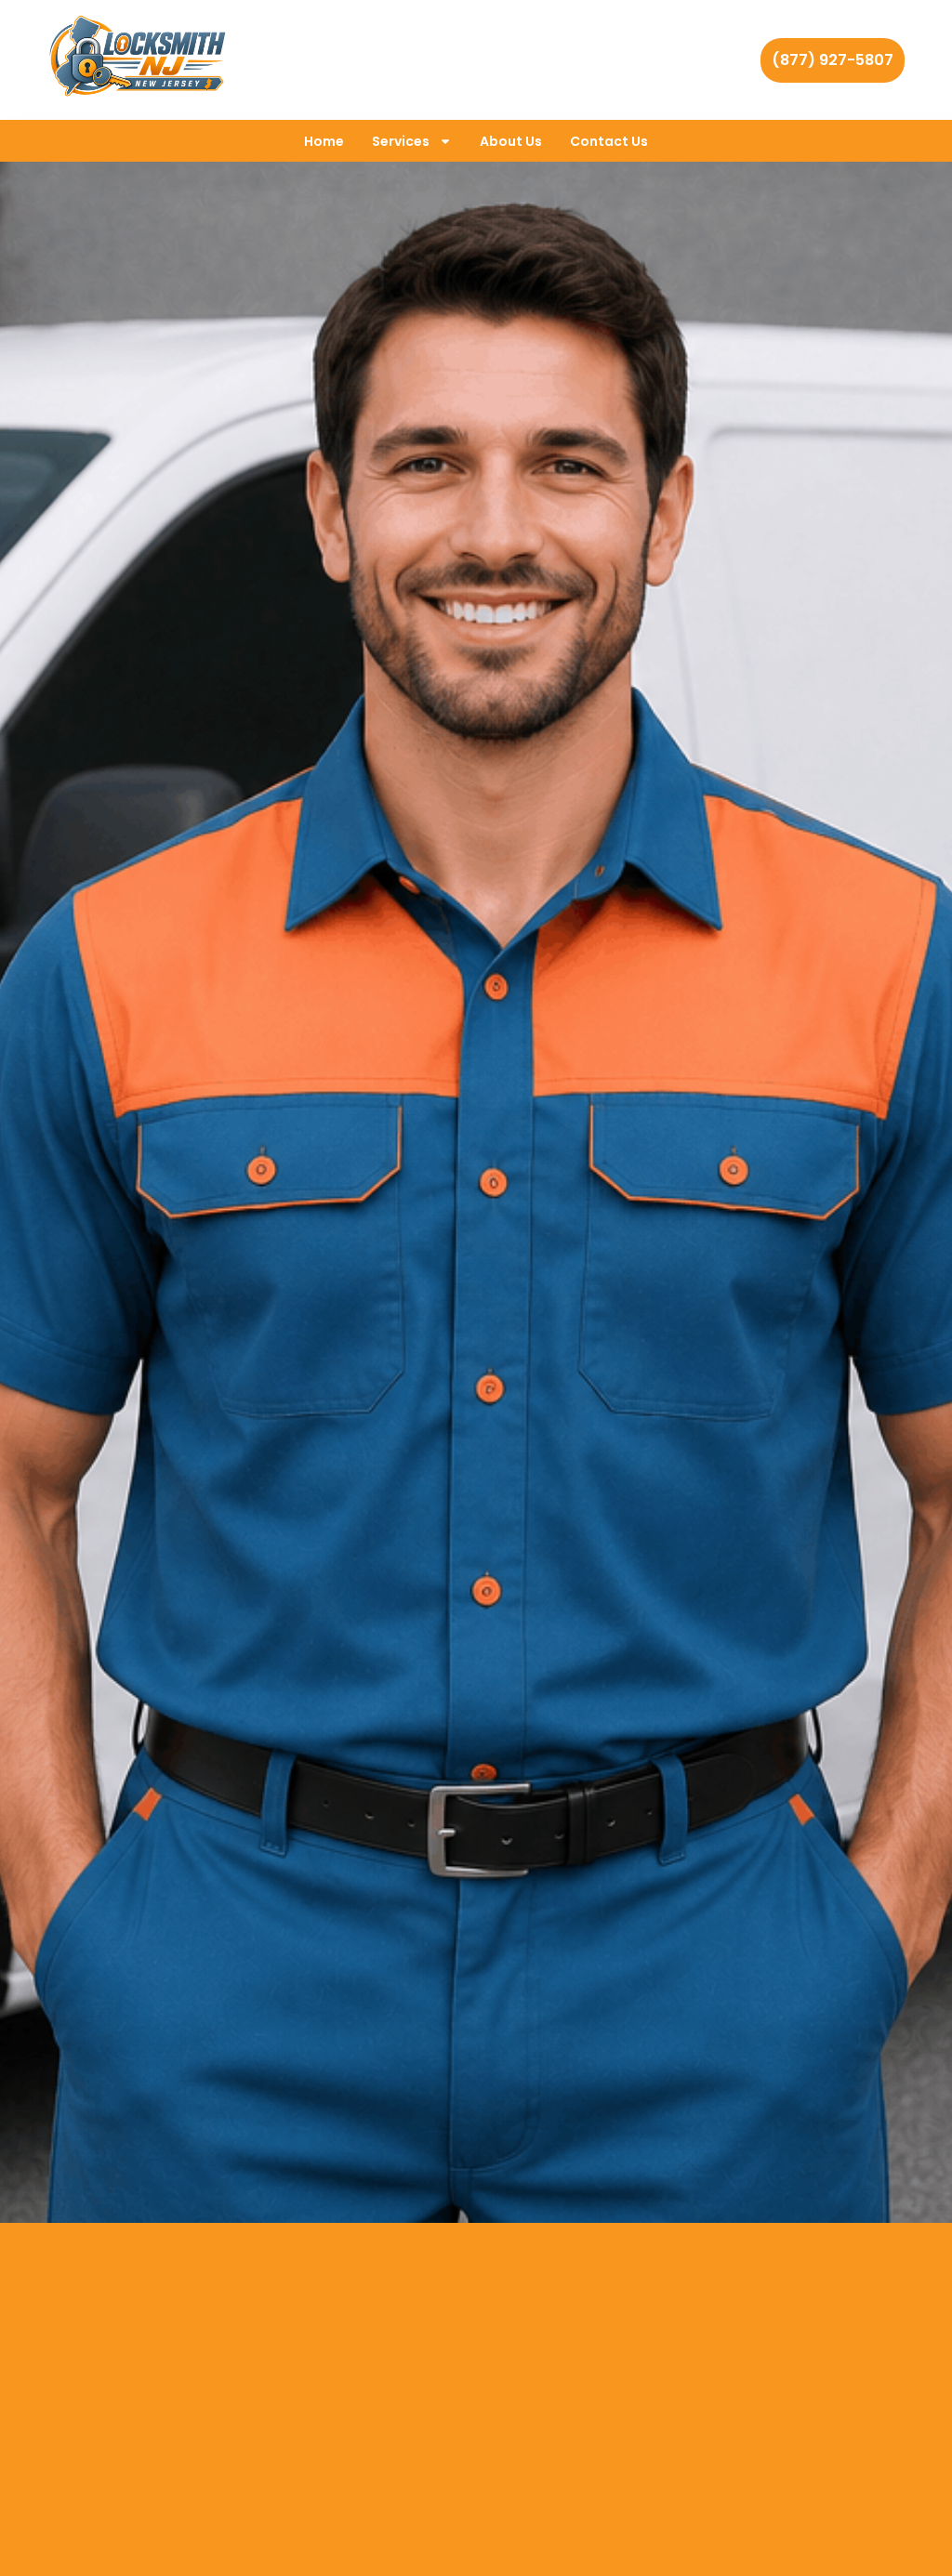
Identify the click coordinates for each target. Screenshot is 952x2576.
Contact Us (609, 141)
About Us (511, 141)
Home (324, 141)
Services (401, 141)
